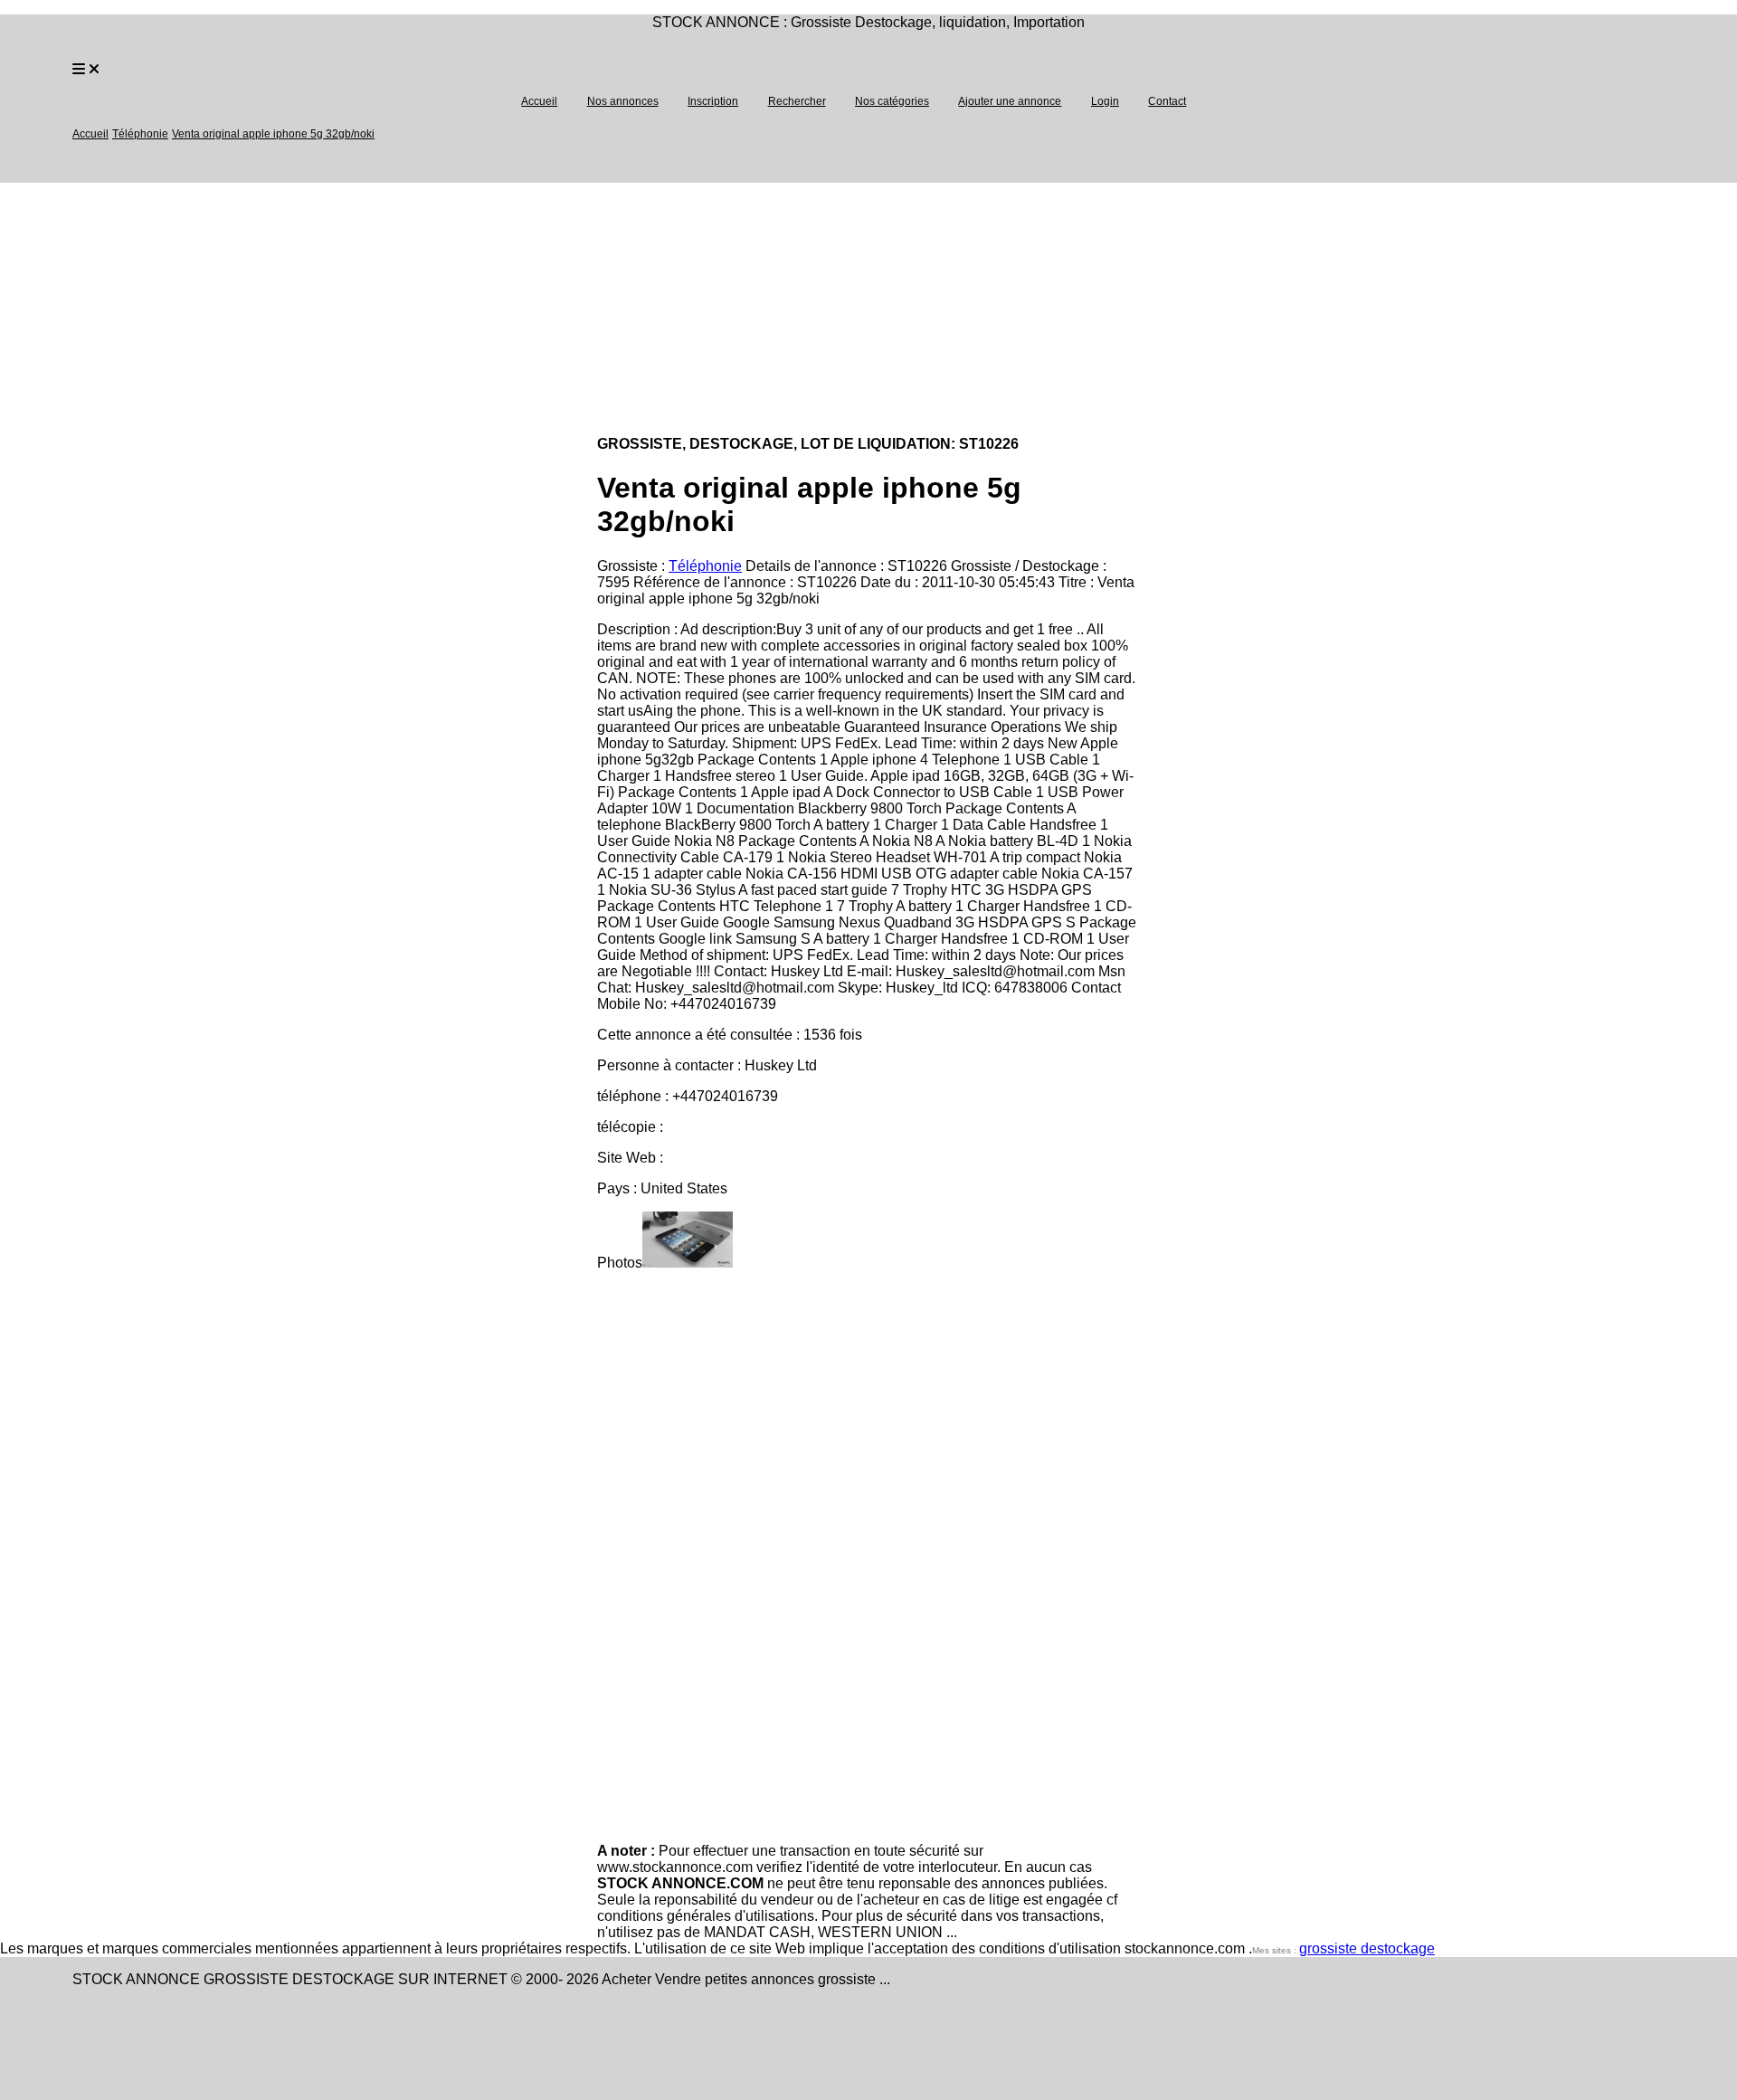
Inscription (713, 101)
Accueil (539, 101)
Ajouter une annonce (1010, 101)
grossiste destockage (1367, 1948)
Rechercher (797, 101)
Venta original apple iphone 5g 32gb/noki (273, 134)
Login (1105, 101)
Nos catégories (892, 101)
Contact (1167, 101)
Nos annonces (623, 101)
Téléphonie (140, 134)
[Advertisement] (543, 309)
